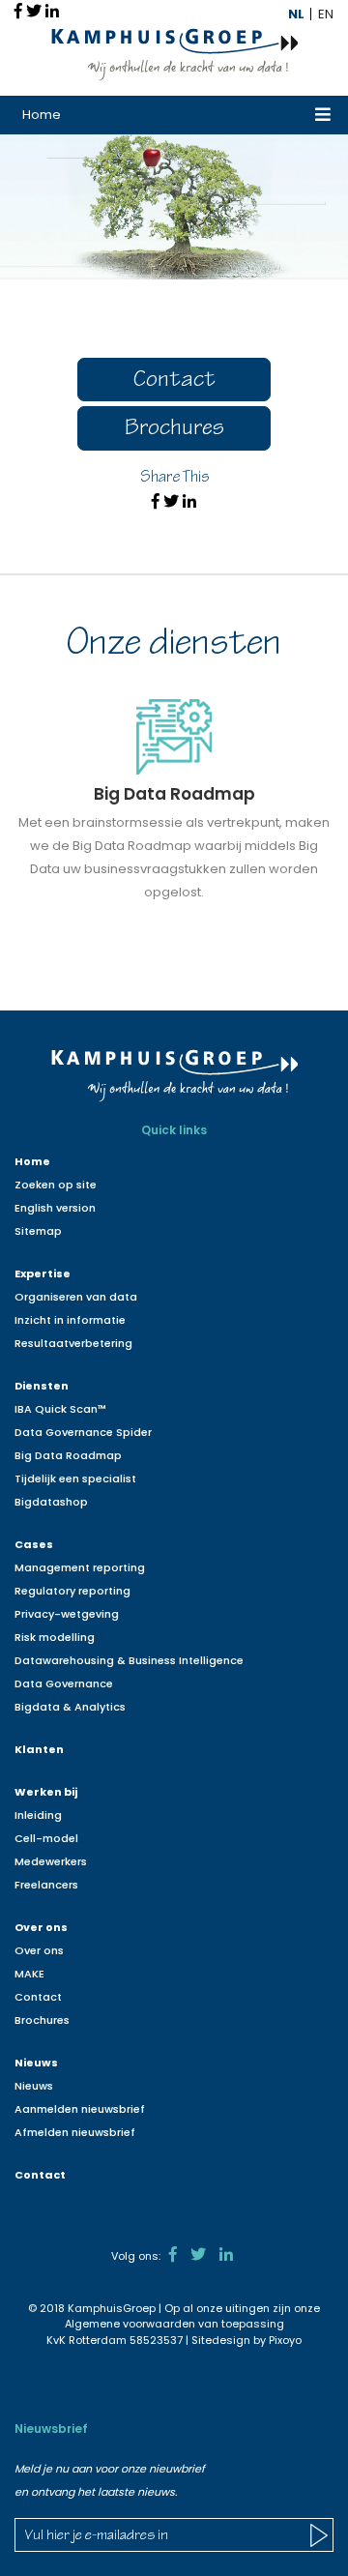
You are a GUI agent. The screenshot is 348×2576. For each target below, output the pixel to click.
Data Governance (64, 1683)
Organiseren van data (76, 1297)
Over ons (41, 1927)
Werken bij (46, 1792)
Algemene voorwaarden (130, 2324)
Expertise (43, 1273)
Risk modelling (55, 1637)
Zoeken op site (56, 1185)
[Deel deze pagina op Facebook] (18, 11)
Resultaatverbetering (73, 1343)
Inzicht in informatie (70, 1320)
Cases (34, 1544)
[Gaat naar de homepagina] (174, 54)
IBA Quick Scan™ (60, 1409)
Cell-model (46, 1838)
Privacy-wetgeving (67, 1614)
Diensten (42, 1386)
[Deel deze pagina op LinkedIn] (52, 11)
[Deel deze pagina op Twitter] (34, 11)
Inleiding (38, 1815)
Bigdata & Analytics (70, 1707)
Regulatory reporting (72, 1591)
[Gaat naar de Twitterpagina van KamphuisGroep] (198, 2254)
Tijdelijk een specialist (75, 1478)
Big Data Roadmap (68, 1455)
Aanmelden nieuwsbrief (80, 2109)
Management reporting (80, 1567)
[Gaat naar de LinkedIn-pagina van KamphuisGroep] (226, 2254)
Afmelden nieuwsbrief (75, 2132)
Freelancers (46, 1885)
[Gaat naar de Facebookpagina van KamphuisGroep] (173, 2254)
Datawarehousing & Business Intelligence (129, 1660)
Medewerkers (51, 1861)
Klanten (39, 1749)
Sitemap (38, 1231)
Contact (174, 381)
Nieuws (36, 2063)
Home (42, 115)
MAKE (29, 1974)
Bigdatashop (51, 1502)
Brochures (174, 430)
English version (55, 1208)
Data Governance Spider (83, 1432)
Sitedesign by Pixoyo (246, 2340)
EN (326, 14)
